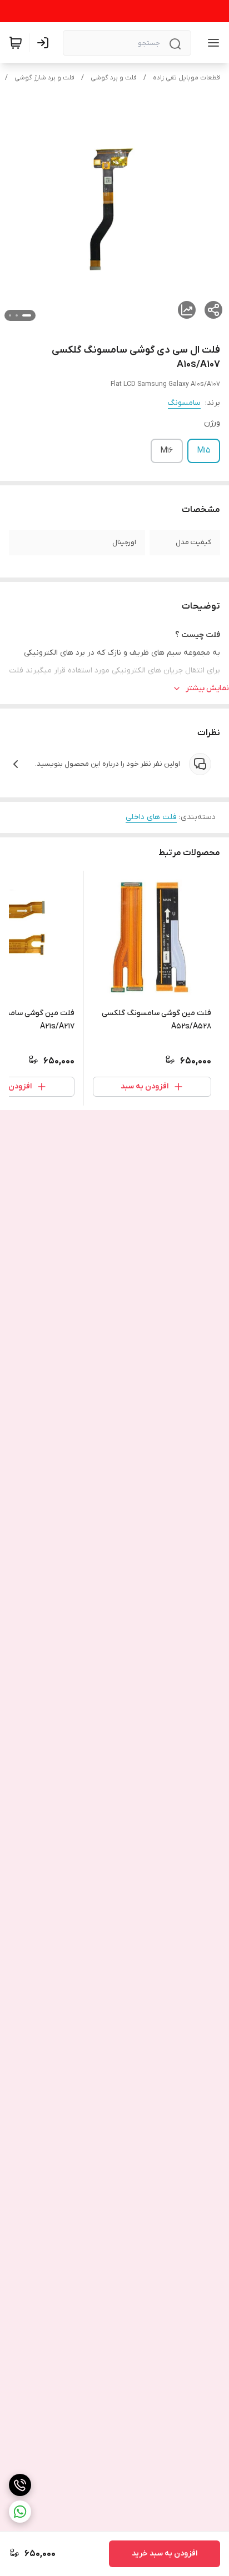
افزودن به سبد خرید (165, 2554)
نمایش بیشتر (207, 688)
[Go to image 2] (17, 315)
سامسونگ (184, 403)
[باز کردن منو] (211, 43)
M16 (167, 451)
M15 (204, 451)
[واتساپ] (20, 2512)
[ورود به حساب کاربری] (45, 43)
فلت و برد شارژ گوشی (44, 78)
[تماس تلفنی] (20, 2485)
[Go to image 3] (10, 315)
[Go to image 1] (27, 315)
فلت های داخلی (151, 817)
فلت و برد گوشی (114, 78)
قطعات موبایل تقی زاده (186, 78)
